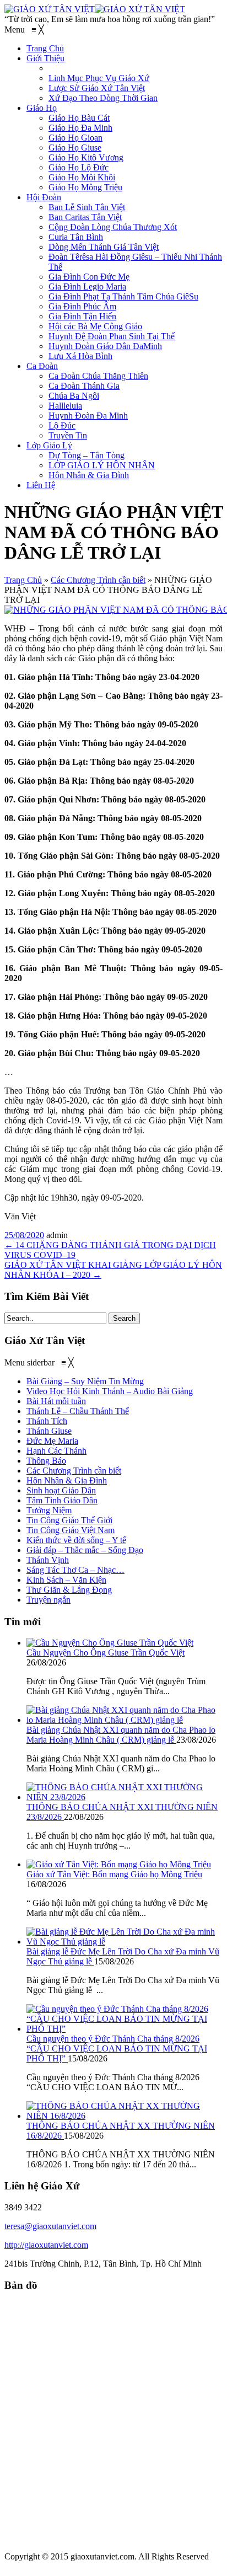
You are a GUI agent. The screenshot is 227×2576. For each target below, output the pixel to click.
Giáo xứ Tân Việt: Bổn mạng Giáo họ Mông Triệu (114, 1874)
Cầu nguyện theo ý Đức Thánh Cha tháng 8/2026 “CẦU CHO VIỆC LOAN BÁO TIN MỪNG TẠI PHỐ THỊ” (117, 2049)
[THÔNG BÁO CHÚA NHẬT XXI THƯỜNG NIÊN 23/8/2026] (125, 1797)
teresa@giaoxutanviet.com (50, 2226)
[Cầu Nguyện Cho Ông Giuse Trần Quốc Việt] (110, 1643)
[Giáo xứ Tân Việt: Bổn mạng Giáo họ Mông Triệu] (119, 1864)
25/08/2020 (24, 1235)
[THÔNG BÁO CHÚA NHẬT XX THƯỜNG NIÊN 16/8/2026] (125, 2116)
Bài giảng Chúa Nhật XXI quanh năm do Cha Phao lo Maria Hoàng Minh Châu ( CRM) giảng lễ (121, 1735)
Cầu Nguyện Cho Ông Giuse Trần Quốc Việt (106, 1653)
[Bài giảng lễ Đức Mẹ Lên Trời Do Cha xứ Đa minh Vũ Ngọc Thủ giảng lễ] (125, 1942)
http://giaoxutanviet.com (46, 2245)
